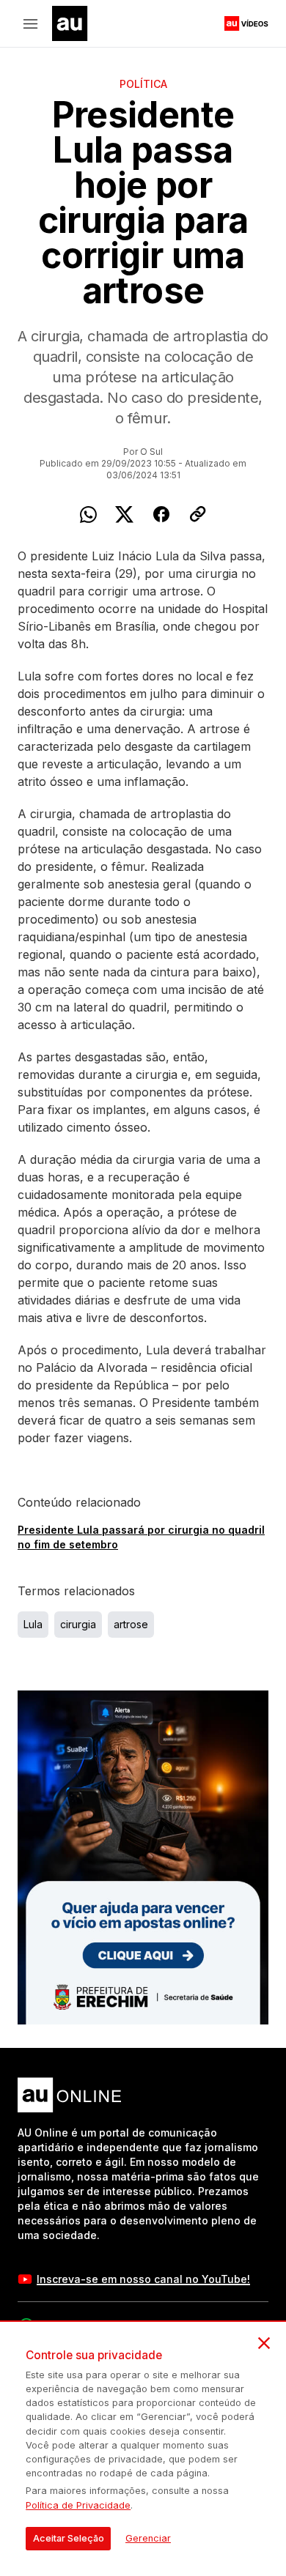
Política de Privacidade (78, 2505)
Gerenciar (148, 2538)
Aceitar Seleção (69, 2538)
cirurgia (78, 1624)
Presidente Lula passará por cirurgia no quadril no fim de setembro (141, 1537)
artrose (131, 1624)
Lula (33, 1624)
